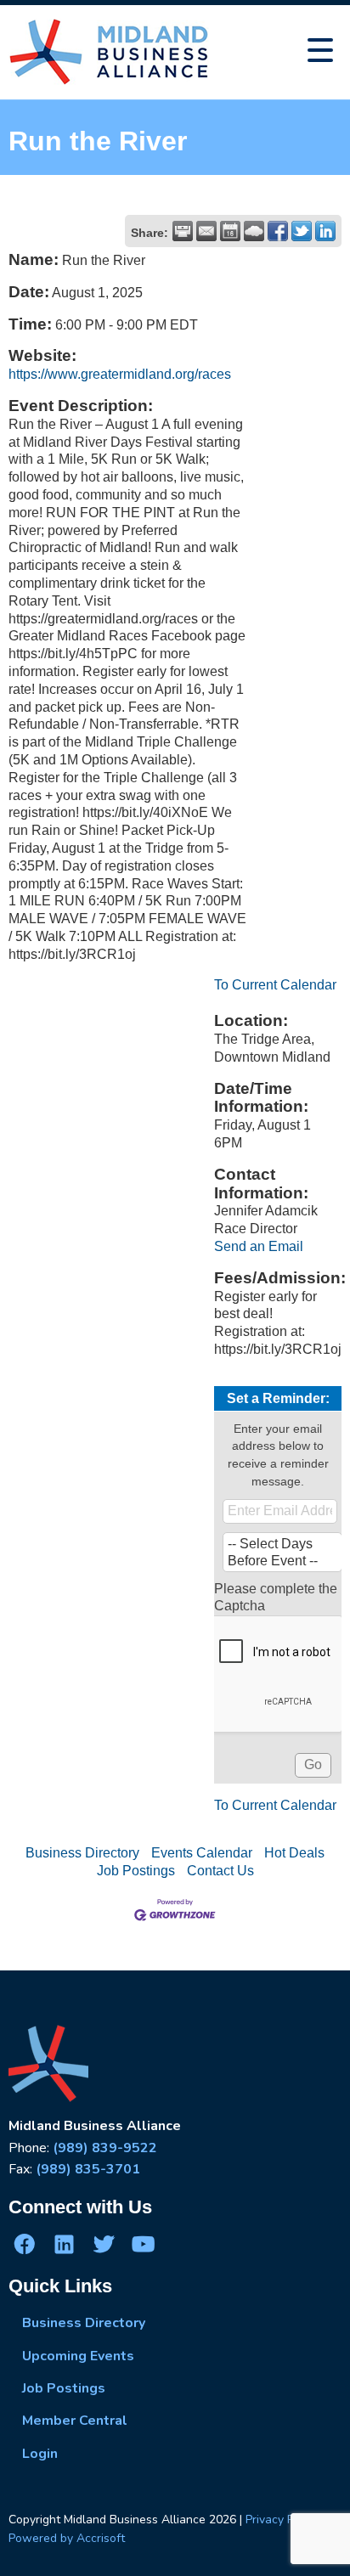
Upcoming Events (78, 2356)
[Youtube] (143, 2244)
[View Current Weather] (254, 231)
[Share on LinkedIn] (325, 231)
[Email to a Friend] (206, 231)
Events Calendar (202, 1853)
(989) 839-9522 (105, 2148)
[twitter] (104, 2244)
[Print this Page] (183, 231)
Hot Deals (294, 1853)
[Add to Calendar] (230, 231)
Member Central (75, 2421)
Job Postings (136, 1871)
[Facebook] (25, 2244)
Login (40, 2454)
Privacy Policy (282, 2520)
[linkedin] (64, 2244)
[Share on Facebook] (278, 231)
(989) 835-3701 (88, 2169)
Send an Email (259, 1246)
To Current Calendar (275, 985)
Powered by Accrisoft (67, 2538)
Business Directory (82, 1853)
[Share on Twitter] (302, 231)
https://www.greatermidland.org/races (120, 374)
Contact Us (220, 1871)
